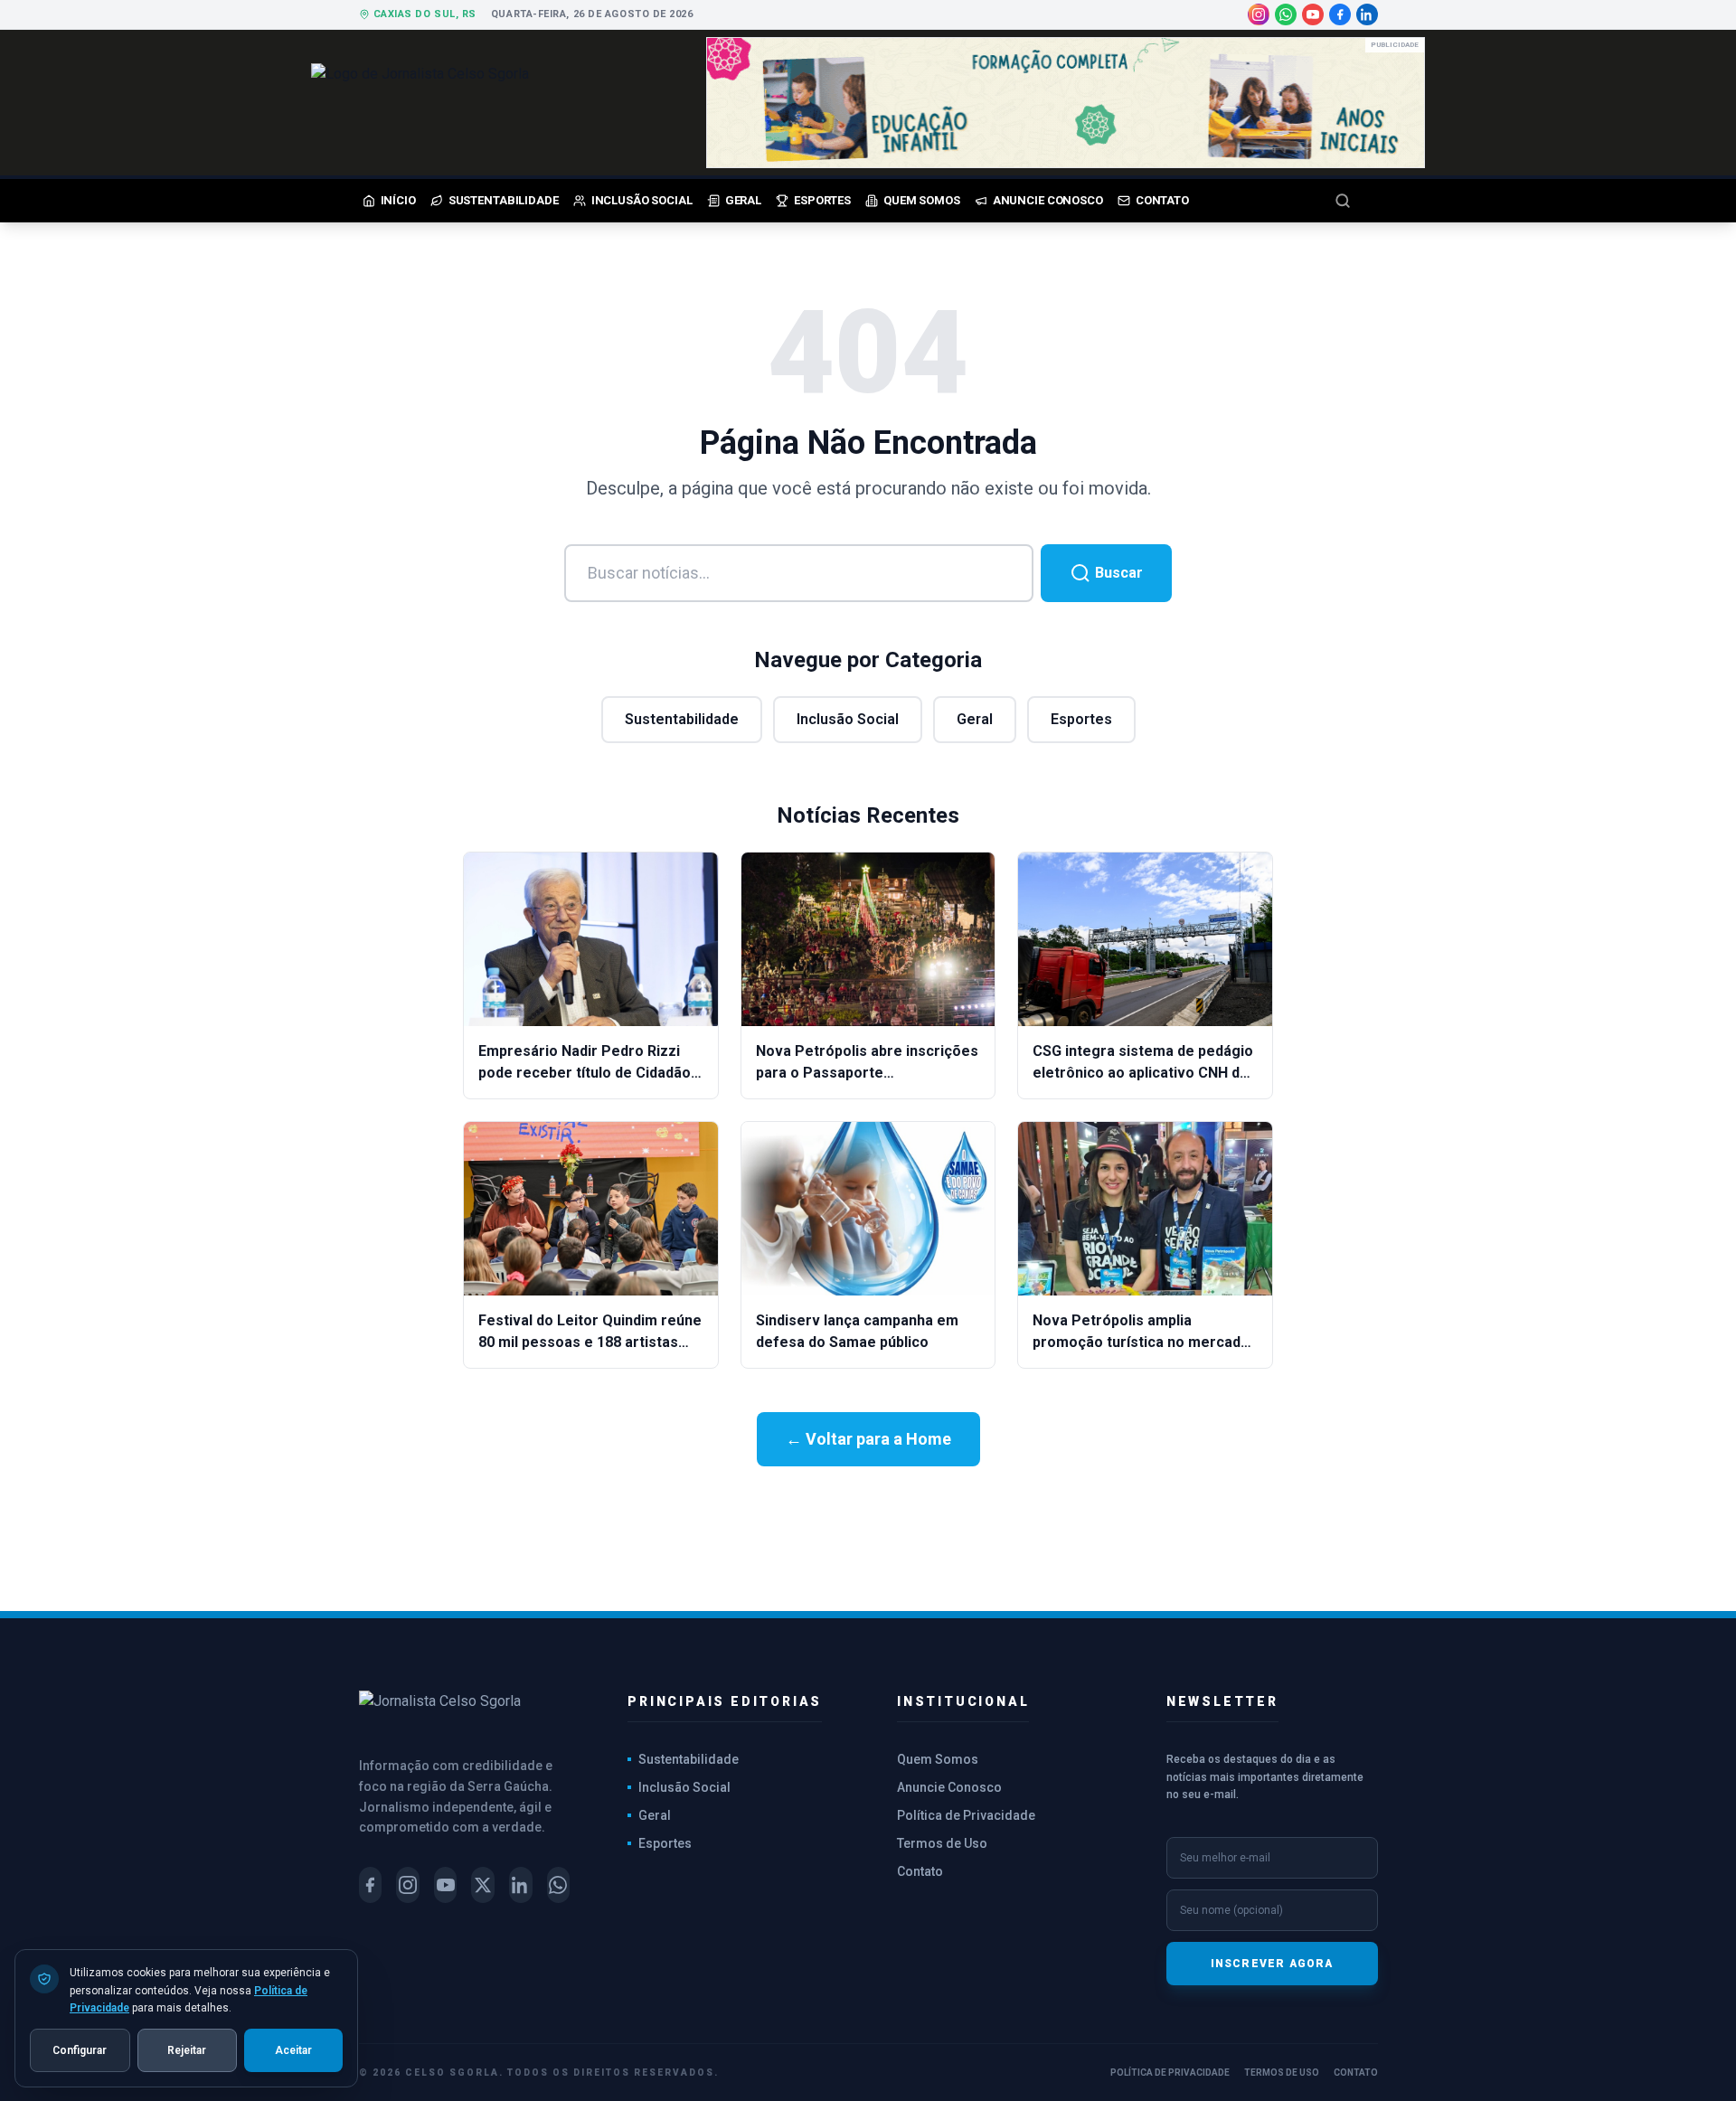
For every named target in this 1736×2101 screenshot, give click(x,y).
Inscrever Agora (1272, 1964)
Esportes (1081, 719)
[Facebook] (1340, 14)
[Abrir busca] (1356, 201)
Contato (920, 1871)
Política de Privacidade (966, 1815)
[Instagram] (1259, 14)
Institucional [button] (963, 1701)
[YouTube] (1313, 14)
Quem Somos (938, 1759)
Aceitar (293, 2049)
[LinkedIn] (1367, 14)
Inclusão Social (848, 719)
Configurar (80, 2049)
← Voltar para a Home (868, 1439)
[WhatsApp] (1286, 14)
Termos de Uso (942, 1843)
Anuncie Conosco (949, 1787)
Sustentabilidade (682, 719)
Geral (975, 719)
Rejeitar (187, 2049)
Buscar (1117, 573)
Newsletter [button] (1222, 1701)
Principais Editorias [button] (725, 1701)
